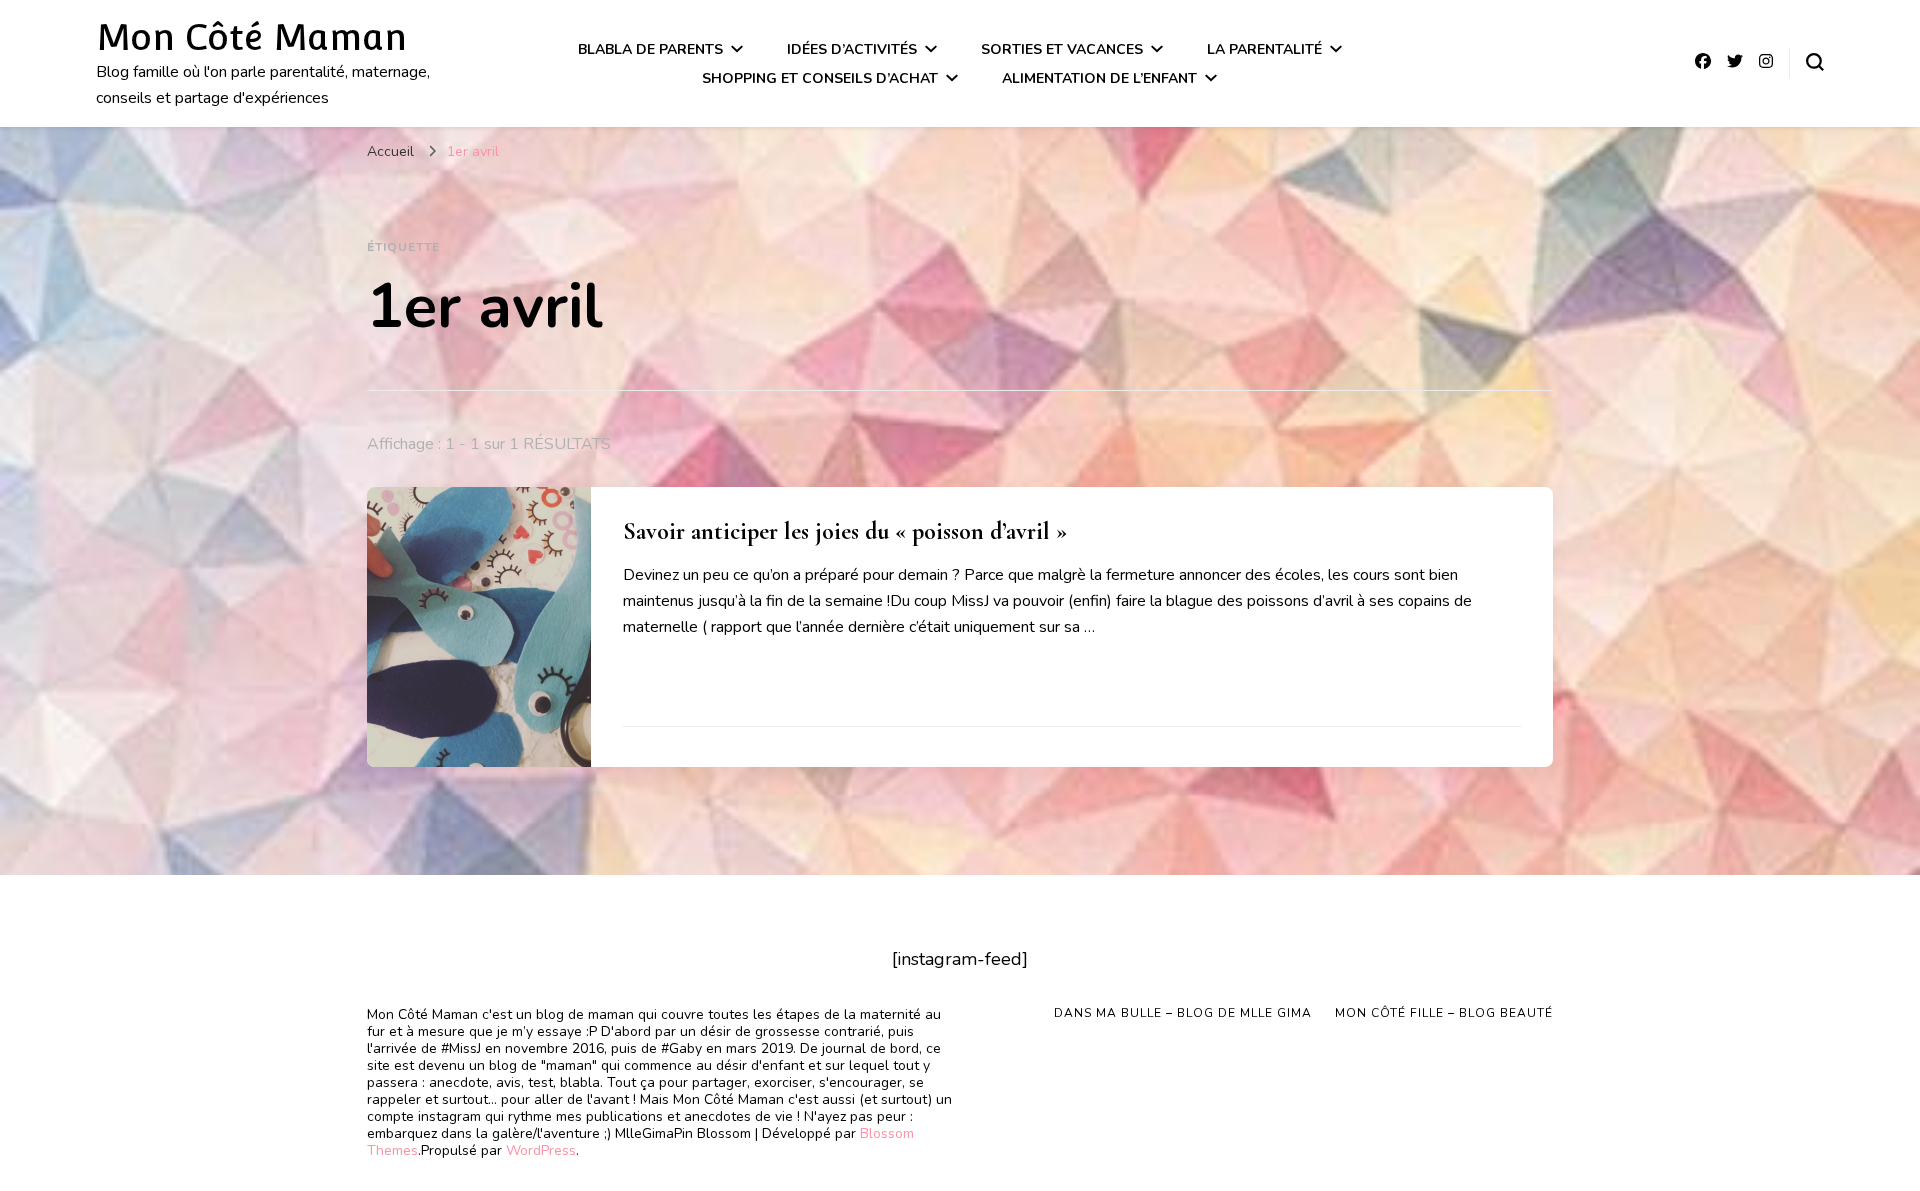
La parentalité (1264, 49)
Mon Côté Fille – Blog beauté (1444, 1013)
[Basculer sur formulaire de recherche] (1815, 62)
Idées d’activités (852, 49)
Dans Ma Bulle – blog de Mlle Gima (1183, 1013)
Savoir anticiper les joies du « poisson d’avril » (845, 531)
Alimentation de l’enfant (1099, 78)
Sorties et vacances (1062, 49)
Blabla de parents (650, 49)
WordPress (541, 1150)
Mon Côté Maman (251, 37)
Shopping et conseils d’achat (820, 78)
